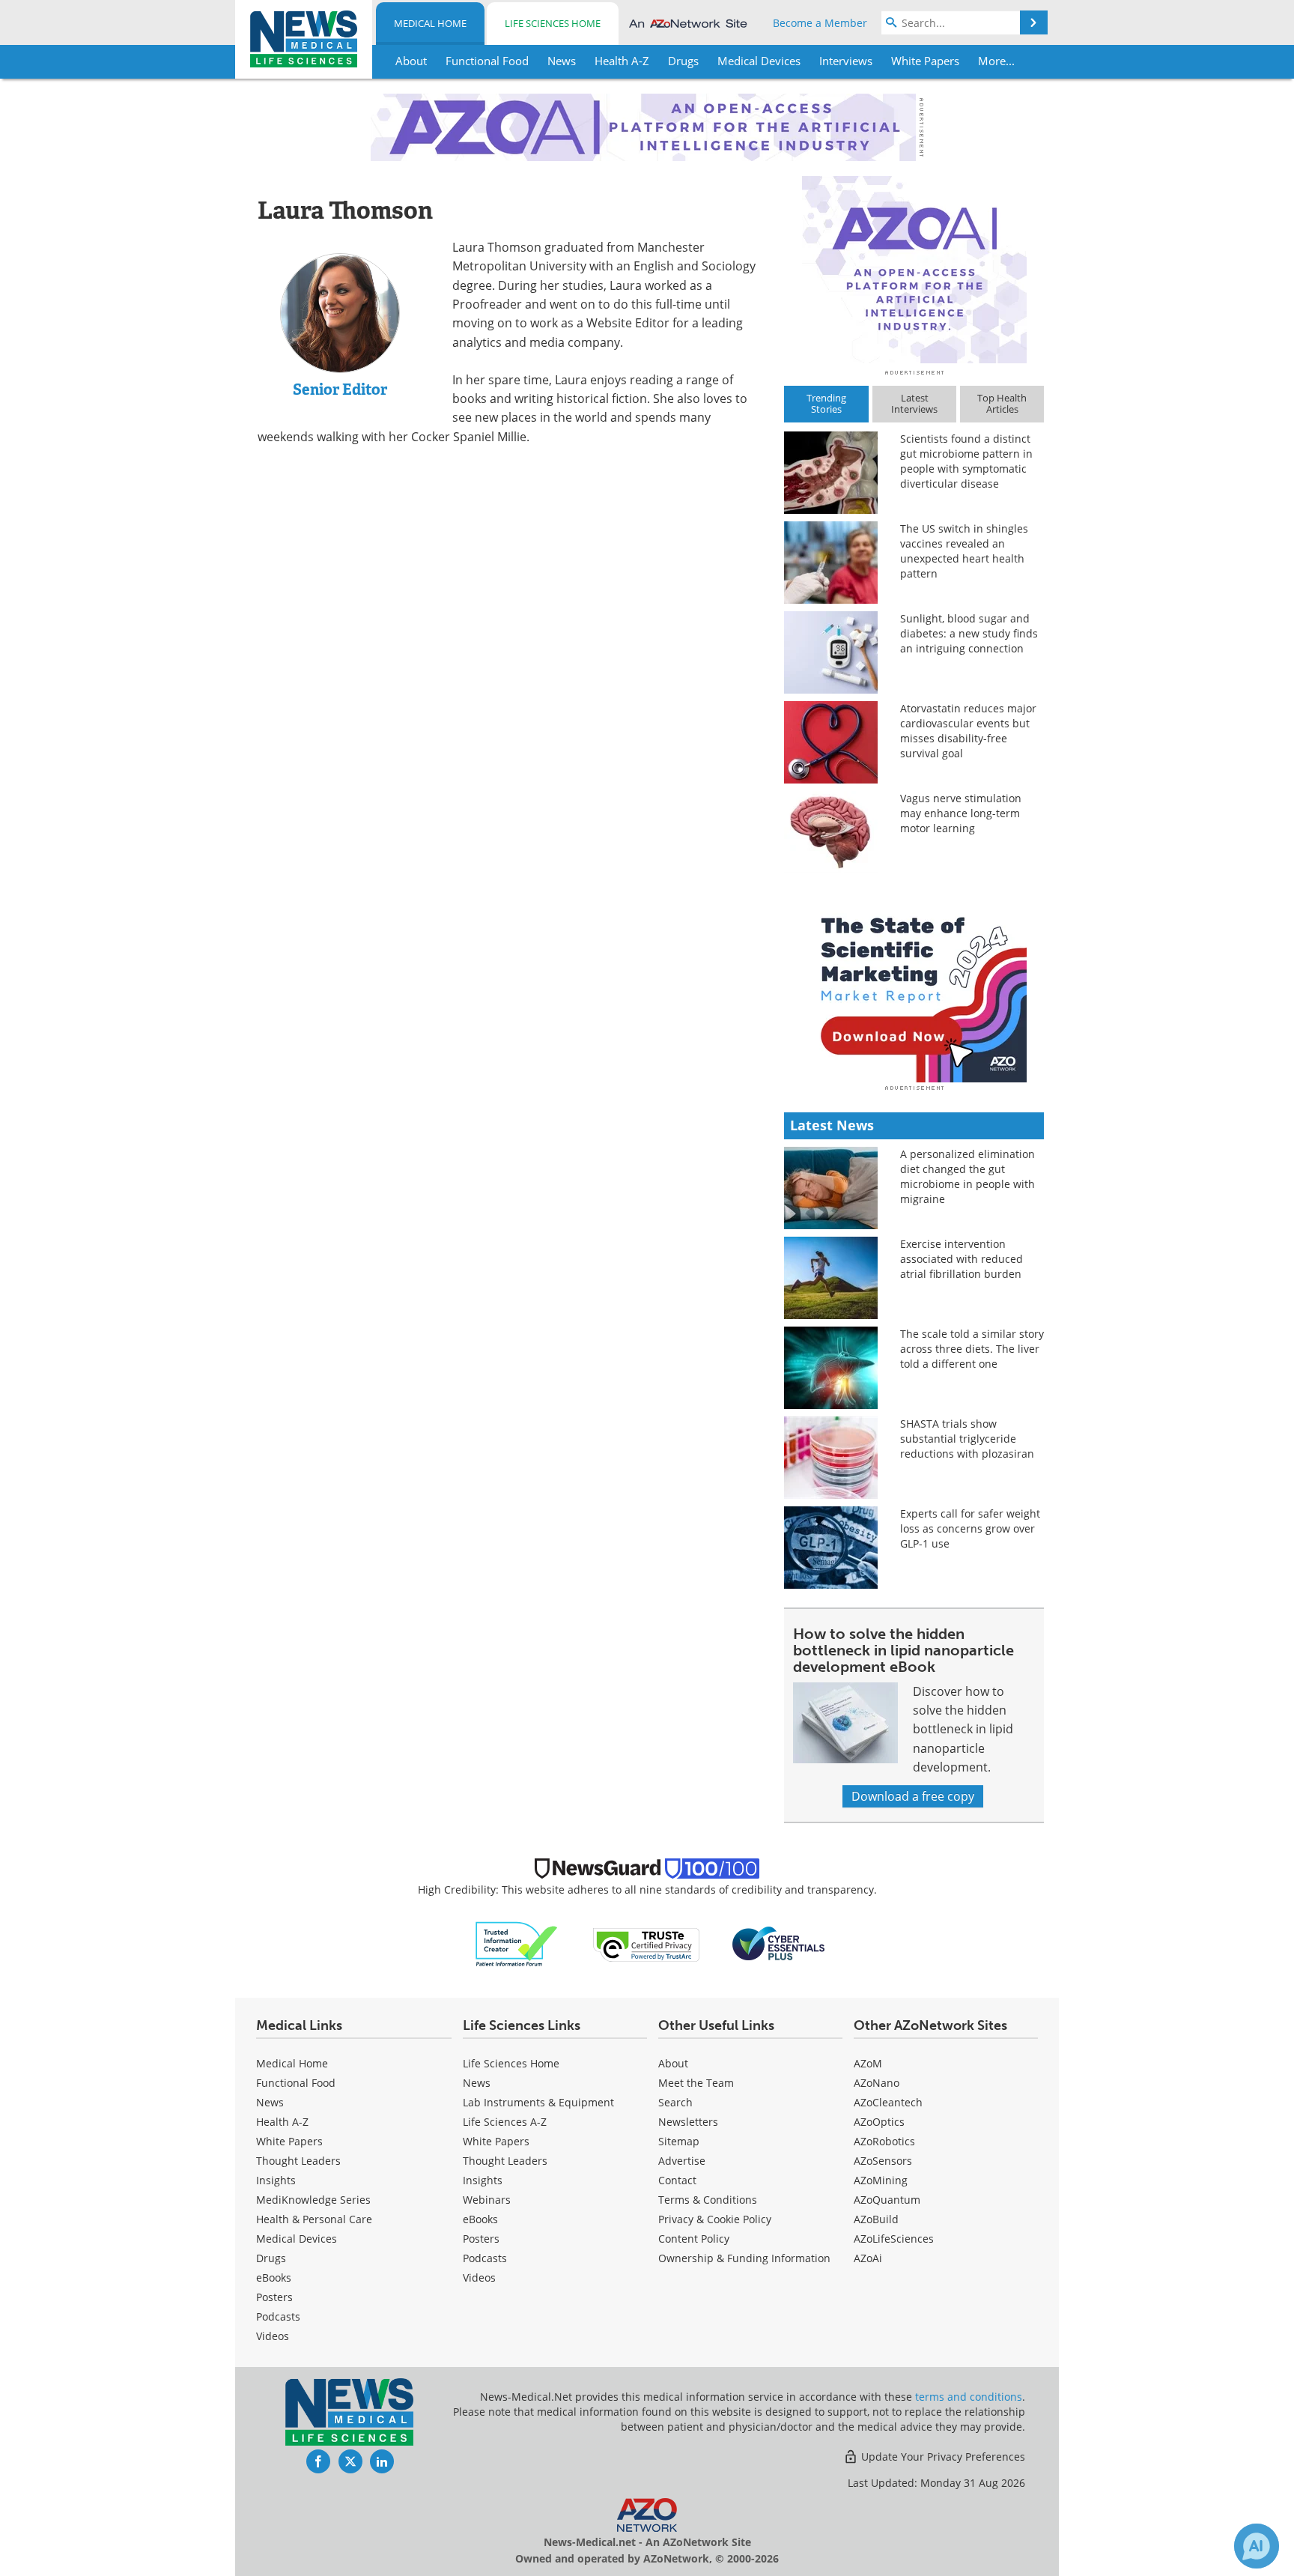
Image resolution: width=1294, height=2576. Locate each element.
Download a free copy (913, 1796)
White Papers (289, 2141)
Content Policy (694, 2239)
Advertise (682, 2161)
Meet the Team (696, 2083)
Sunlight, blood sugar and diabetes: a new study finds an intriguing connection (969, 633)
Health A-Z (282, 2122)
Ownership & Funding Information (744, 2258)
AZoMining (881, 2180)
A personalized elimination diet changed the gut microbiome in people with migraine (968, 1176)
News (270, 2102)
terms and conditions (969, 2397)
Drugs (271, 2258)
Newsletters (688, 2122)
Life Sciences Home (553, 23)
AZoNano (877, 2083)
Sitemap (679, 2141)
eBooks (274, 2278)
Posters (274, 2297)
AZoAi (868, 2258)
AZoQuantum (887, 2200)
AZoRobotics (884, 2141)
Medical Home (430, 23)
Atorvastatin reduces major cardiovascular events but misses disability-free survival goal (968, 731)
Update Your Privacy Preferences (942, 2457)
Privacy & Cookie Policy (715, 2219)
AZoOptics (879, 2122)
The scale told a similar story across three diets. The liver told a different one (972, 1349)
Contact (677, 2180)
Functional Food (296, 2083)
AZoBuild (876, 2219)
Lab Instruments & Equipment (538, 2102)
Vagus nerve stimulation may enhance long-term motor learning (961, 813)
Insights (276, 2180)
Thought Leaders (298, 2161)
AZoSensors (883, 2161)
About (673, 2063)
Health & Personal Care (314, 2219)
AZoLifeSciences (894, 2239)
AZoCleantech (888, 2102)
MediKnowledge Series (313, 2200)
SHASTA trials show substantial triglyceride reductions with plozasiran (967, 1439)
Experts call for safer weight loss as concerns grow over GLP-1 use (970, 1528)
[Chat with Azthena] (1257, 2546)
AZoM (868, 2063)
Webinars (487, 2200)
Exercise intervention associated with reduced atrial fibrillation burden (962, 1259)
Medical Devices (297, 2239)
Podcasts (278, 2316)
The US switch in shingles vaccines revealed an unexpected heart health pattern (964, 551)
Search (675, 2102)
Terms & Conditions (708, 2200)
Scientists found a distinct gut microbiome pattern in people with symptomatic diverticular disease (966, 461)
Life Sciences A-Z (505, 2122)
